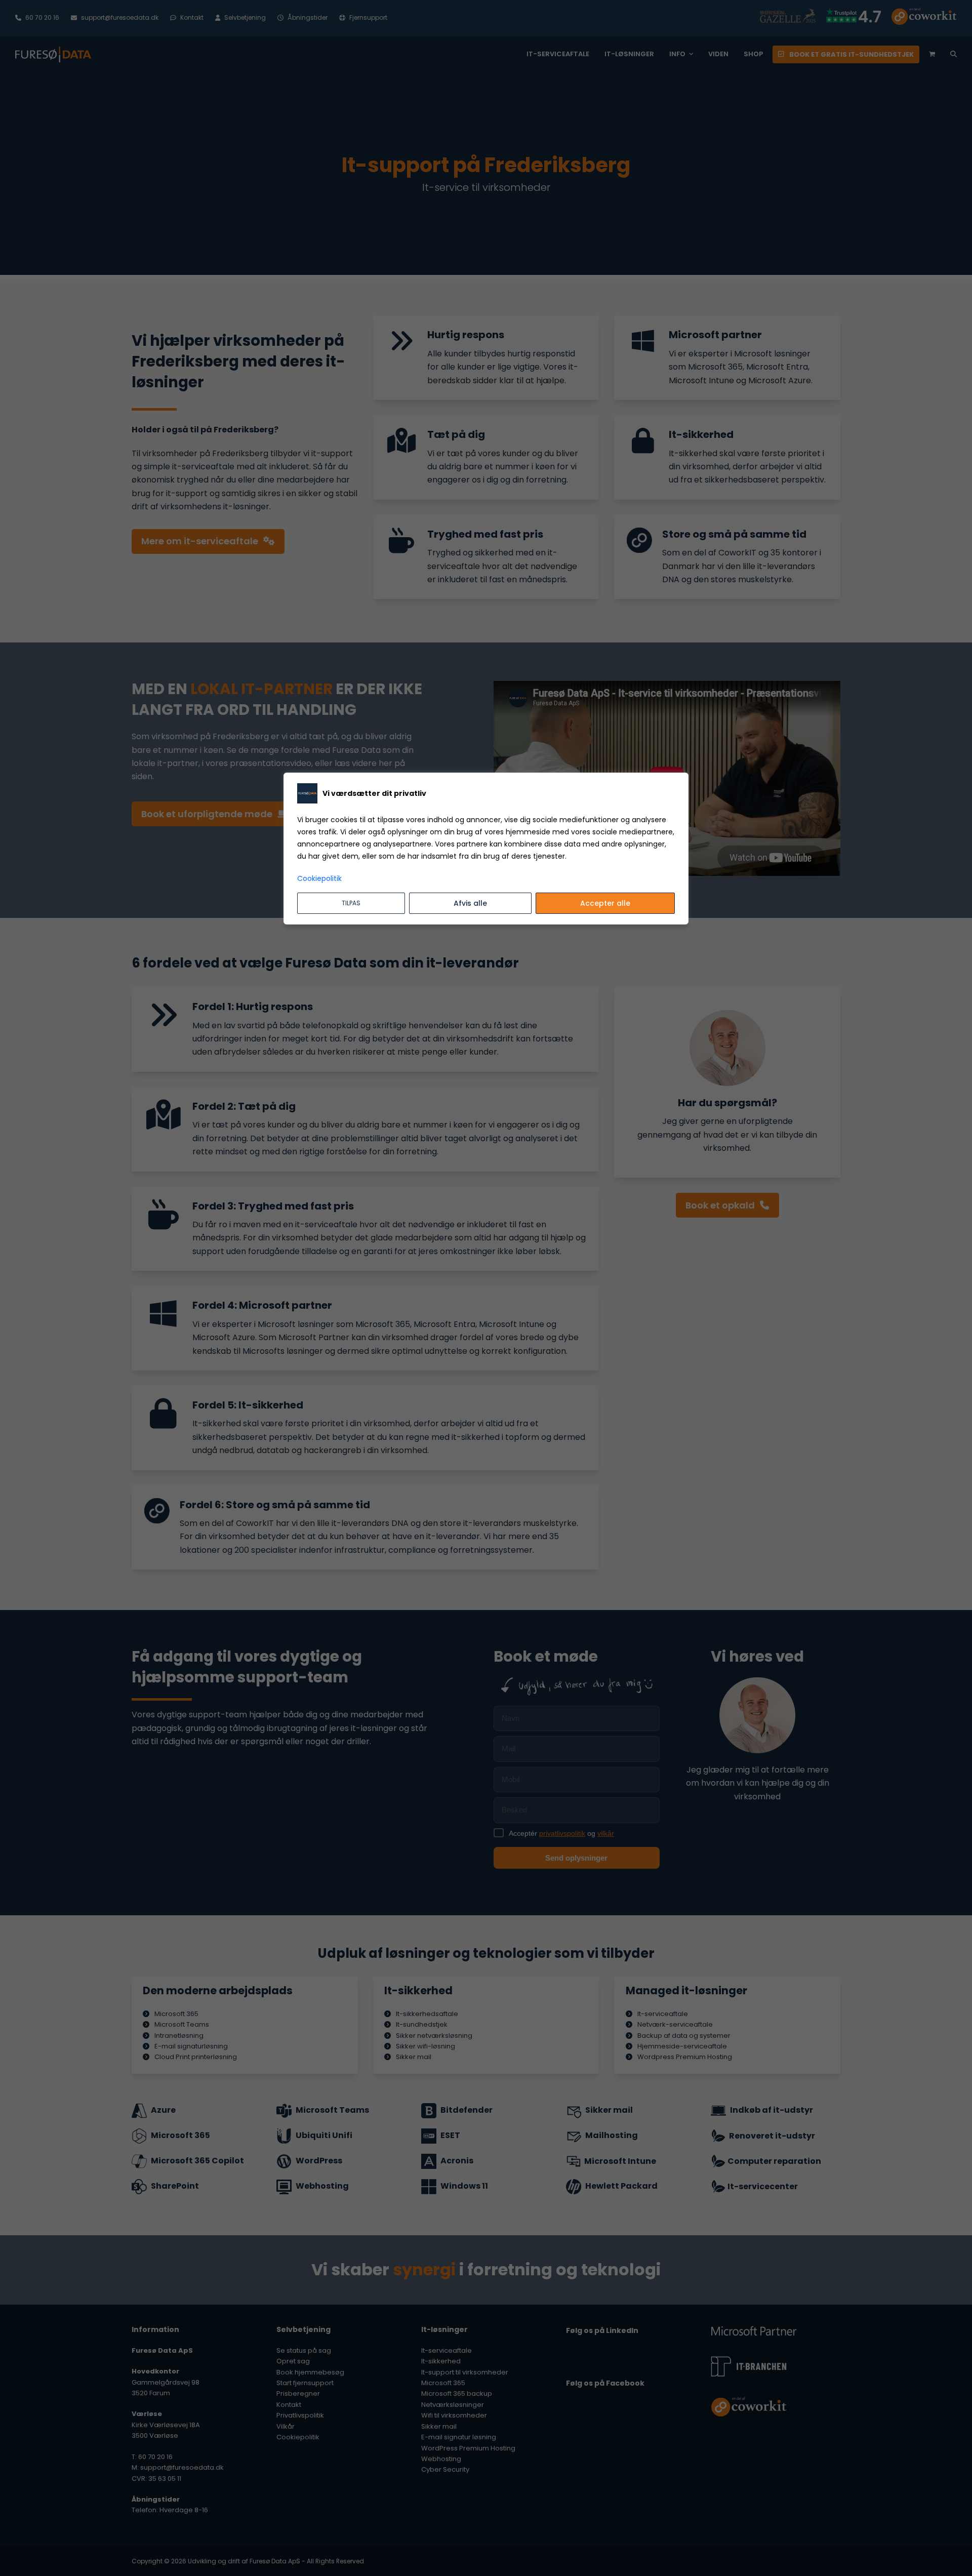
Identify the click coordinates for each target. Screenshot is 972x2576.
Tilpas (351, 903)
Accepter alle (605, 903)
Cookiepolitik (319, 878)
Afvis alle (470, 903)
